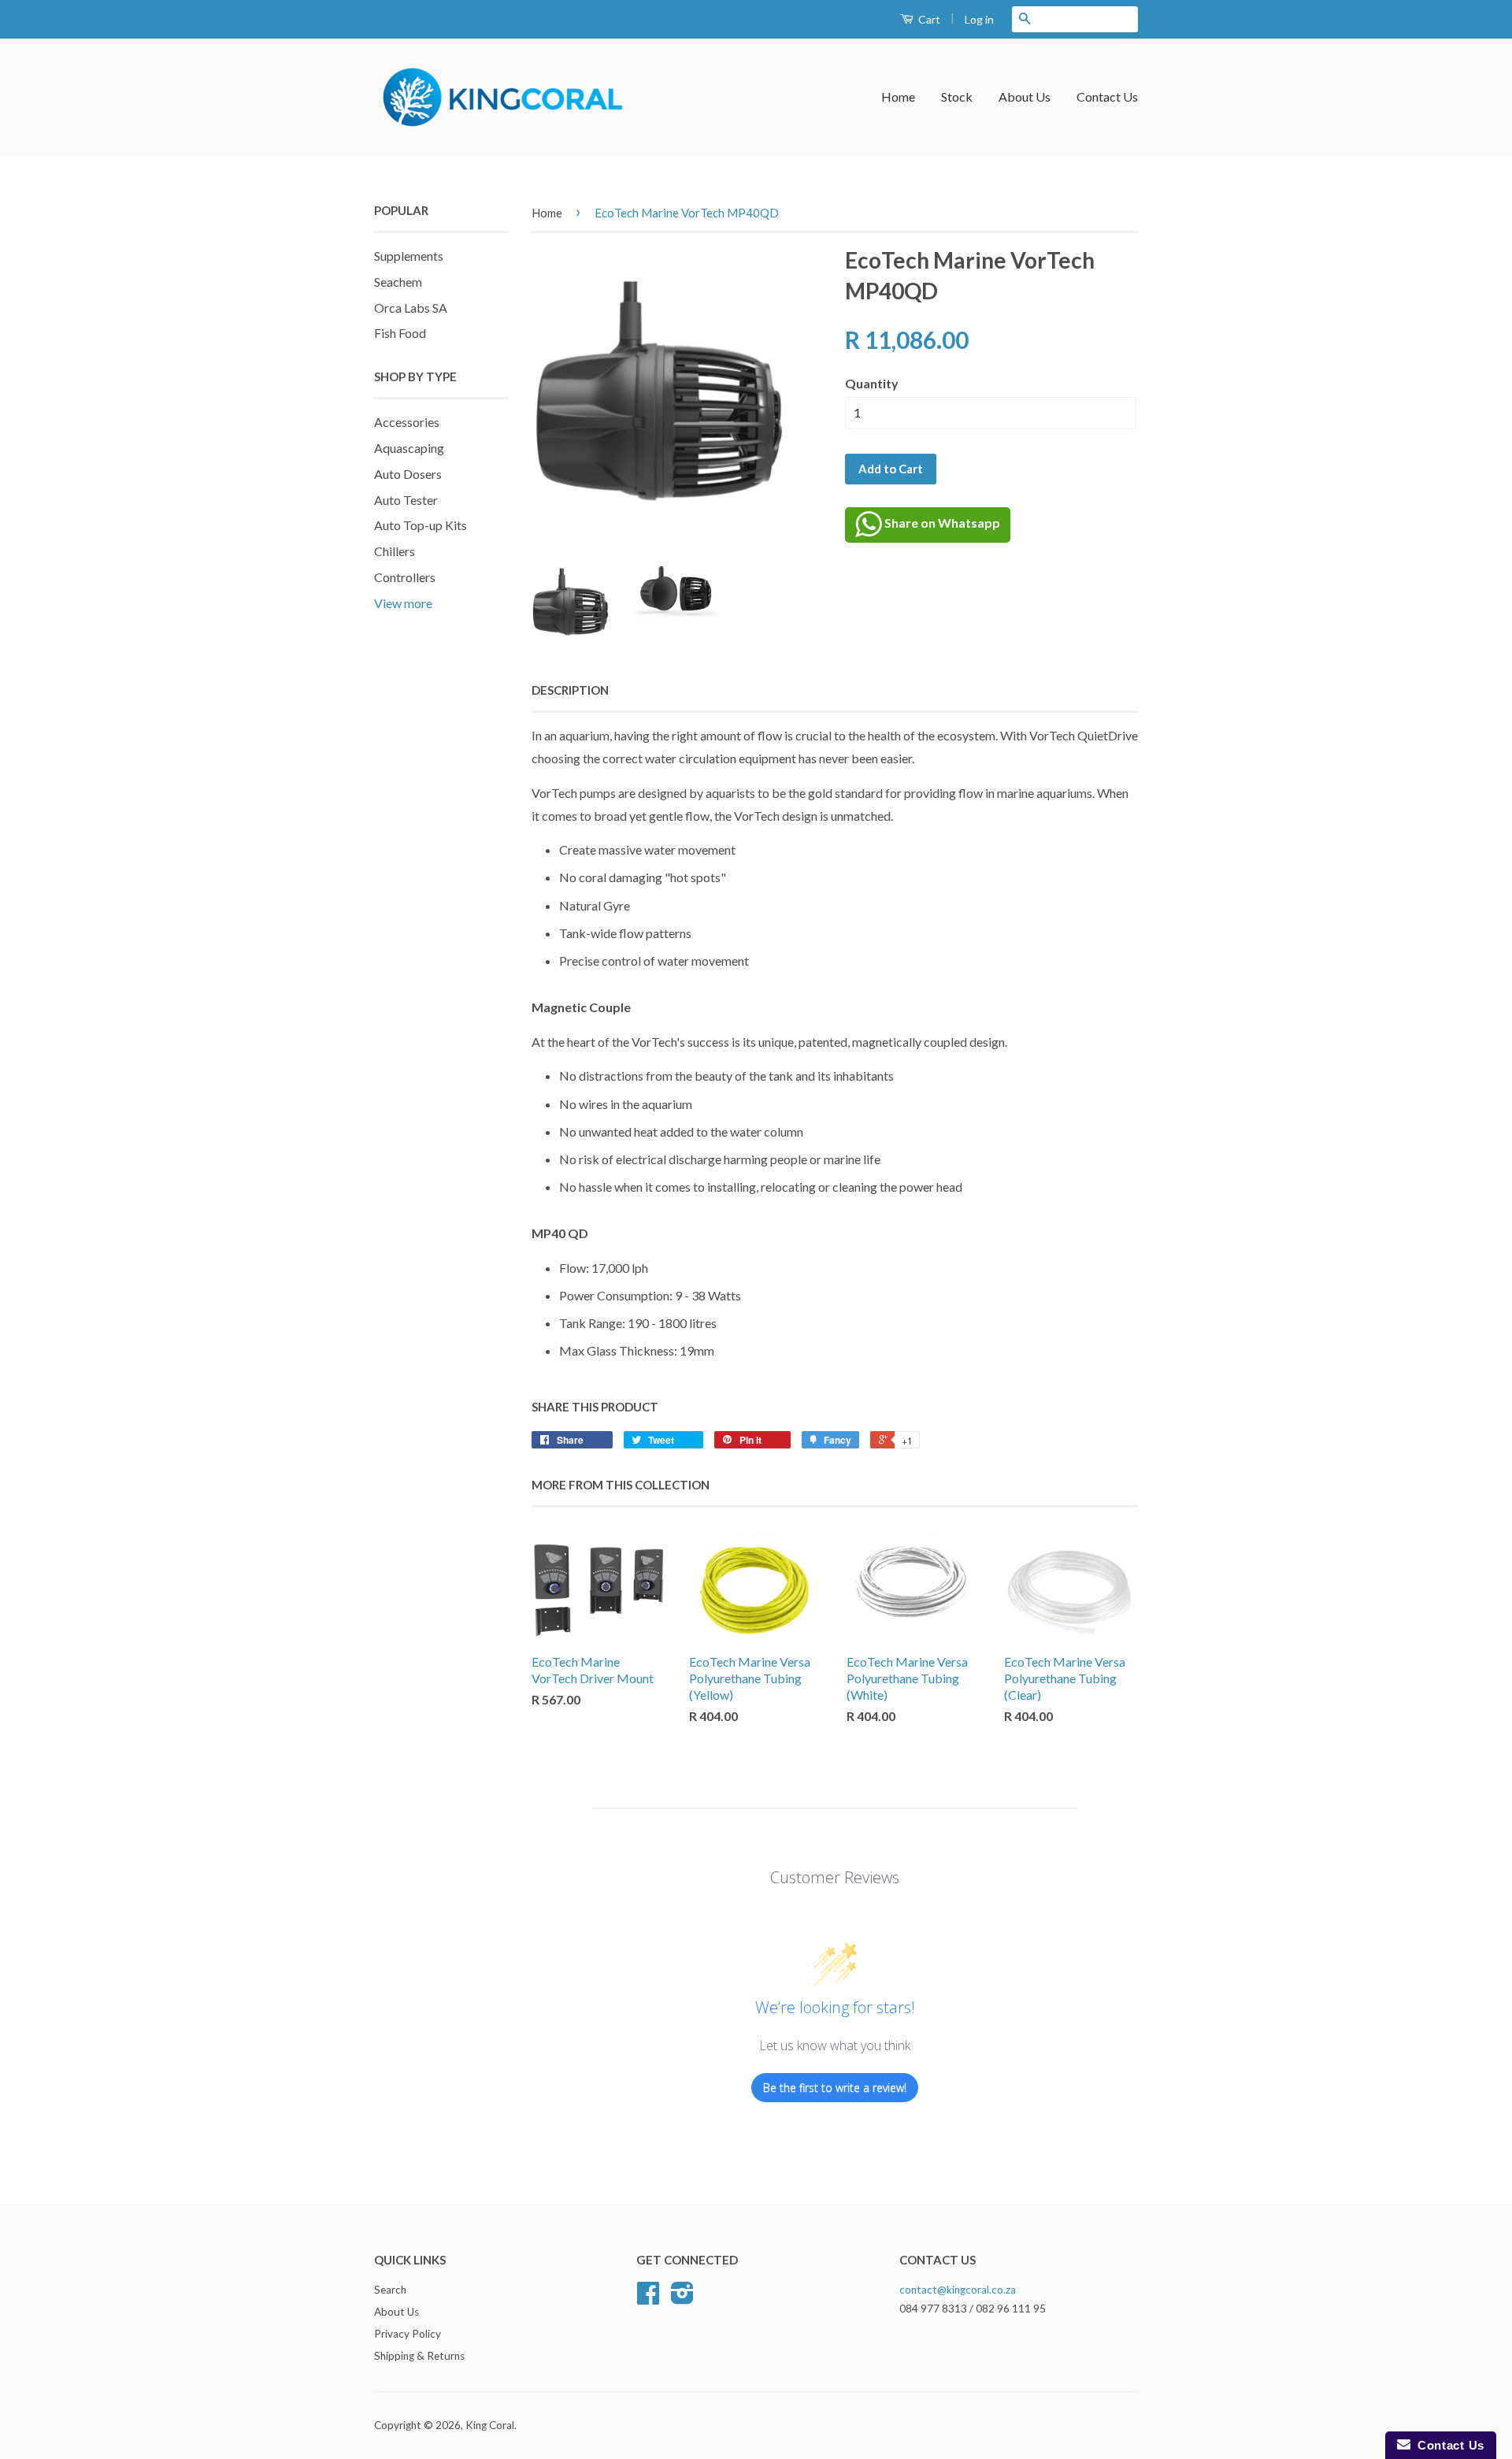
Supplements (409, 256)
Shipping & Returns (419, 2356)
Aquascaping (409, 448)
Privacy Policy (408, 2334)
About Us (1025, 96)
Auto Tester (406, 500)
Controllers (405, 577)
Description (570, 690)
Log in (979, 19)
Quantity (872, 383)
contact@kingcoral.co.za (958, 2290)
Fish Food (400, 333)
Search (390, 2290)
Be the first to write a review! (835, 2088)
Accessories (407, 422)
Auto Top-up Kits (421, 525)
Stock (957, 96)
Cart (928, 19)
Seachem (398, 282)
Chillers (395, 551)
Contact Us (1107, 96)
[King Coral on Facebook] (648, 2298)
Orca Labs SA (411, 308)
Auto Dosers (408, 474)
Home (898, 96)
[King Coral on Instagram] (682, 2298)
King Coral (490, 2425)
